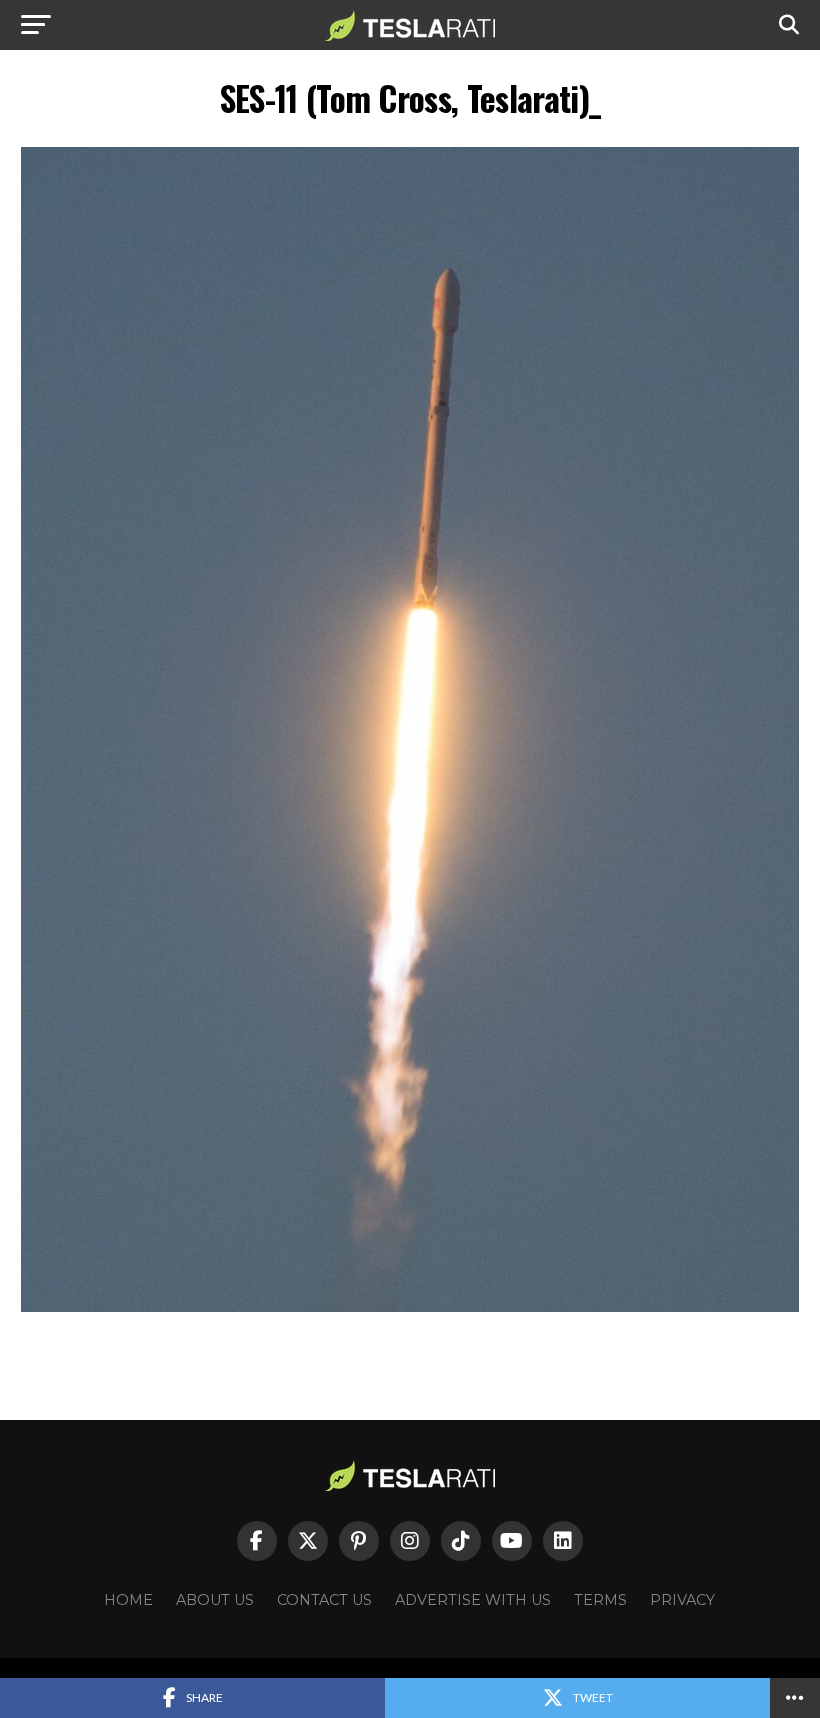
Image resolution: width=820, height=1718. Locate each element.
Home (128, 1600)
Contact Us (324, 1600)
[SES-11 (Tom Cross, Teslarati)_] (409, 1306)
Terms (600, 1600)
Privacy (682, 1600)
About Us (215, 1600)
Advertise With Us (473, 1600)
